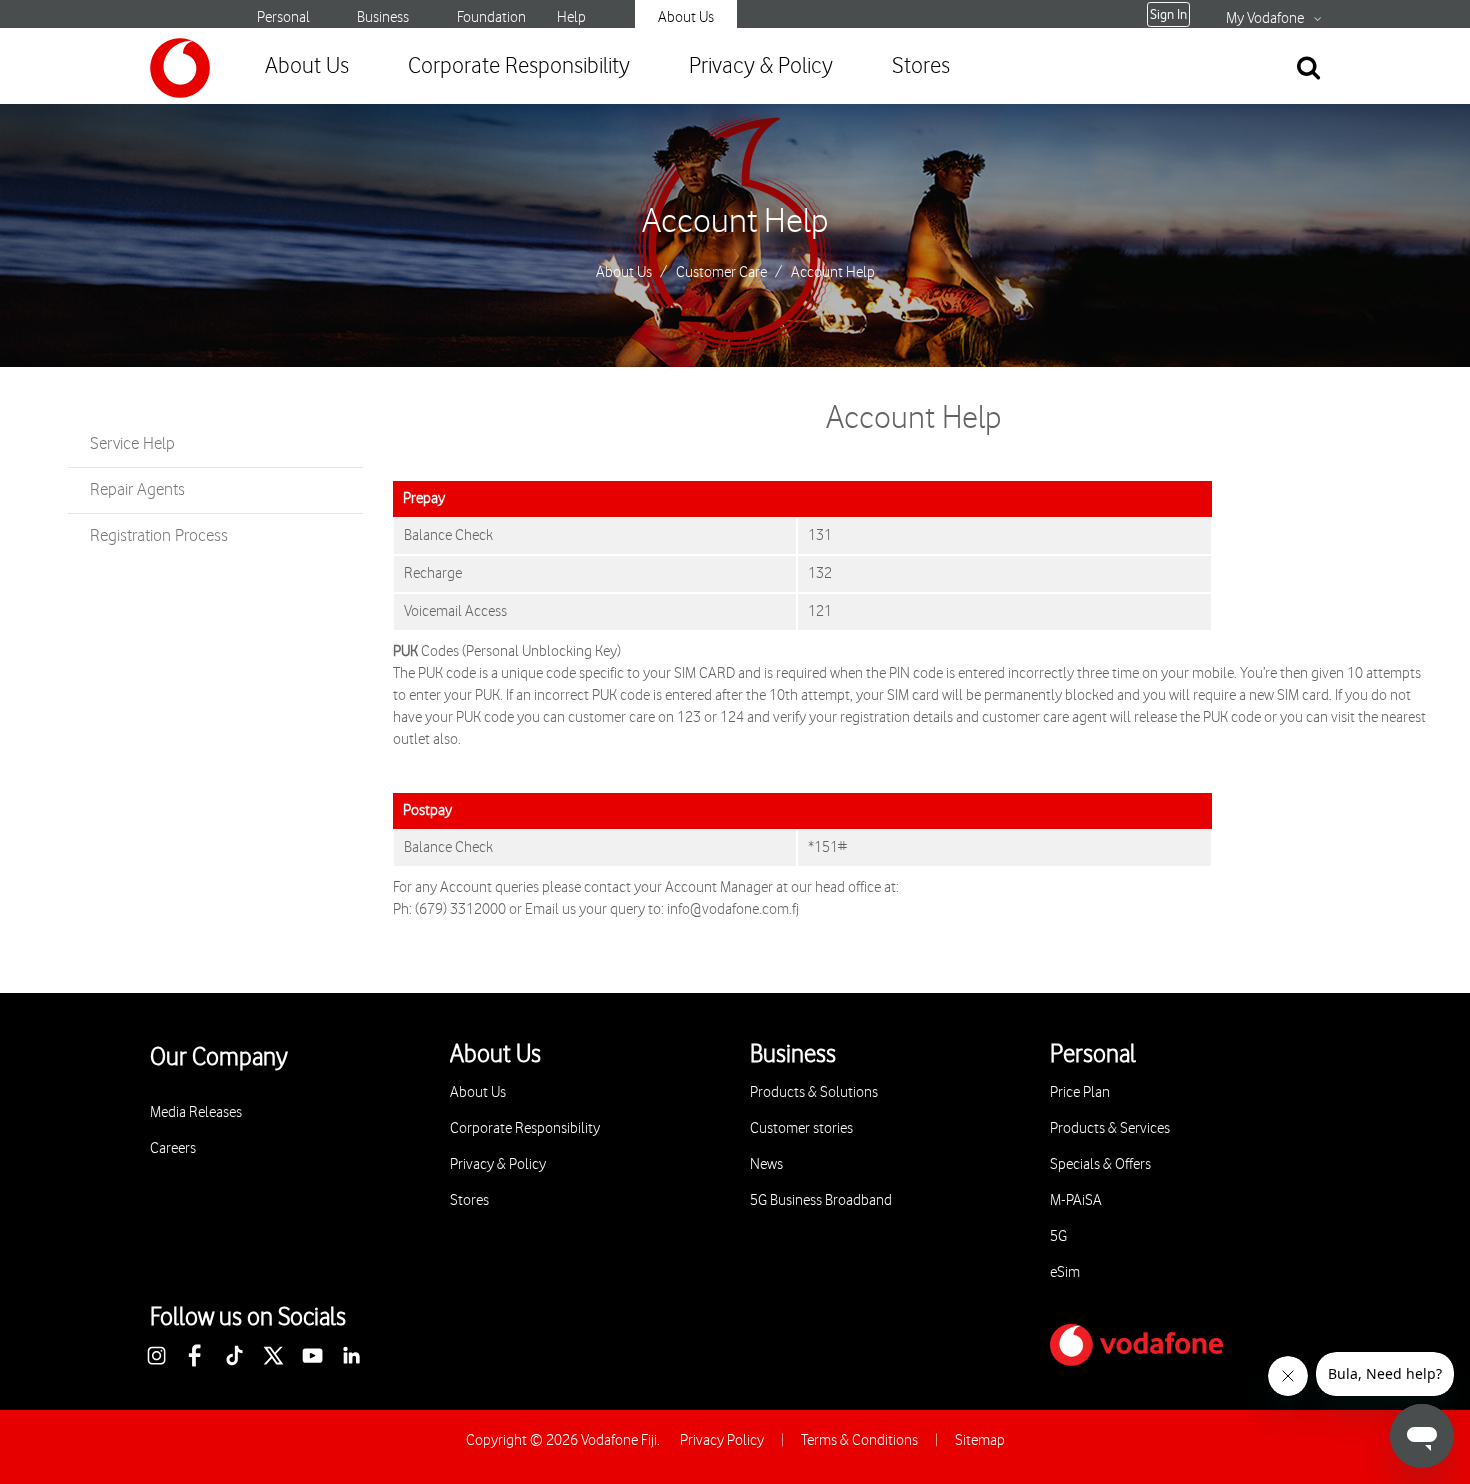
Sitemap (980, 1440)
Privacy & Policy (761, 66)
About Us (686, 17)
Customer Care (721, 273)
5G (1058, 1236)
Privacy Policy (722, 1440)
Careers (173, 1148)
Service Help (132, 444)
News (766, 1164)
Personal (283, 17)
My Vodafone (1265, 19)
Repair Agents (137, 490)
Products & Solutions (814, 1092)
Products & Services (1110, 1128)
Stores (921, 66)
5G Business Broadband (821, 1200)
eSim (1065, 1272)
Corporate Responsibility (519, 66)
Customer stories (801, 1128)
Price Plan (1080, 1092)
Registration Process (159, 536)
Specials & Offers (1100, 1164)
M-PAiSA (1076, 1200)
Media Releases (196, 1112)
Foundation (491, 17)
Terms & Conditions (859, 1440)
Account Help (735, 222)
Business (383, 17)
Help (571, 17)
